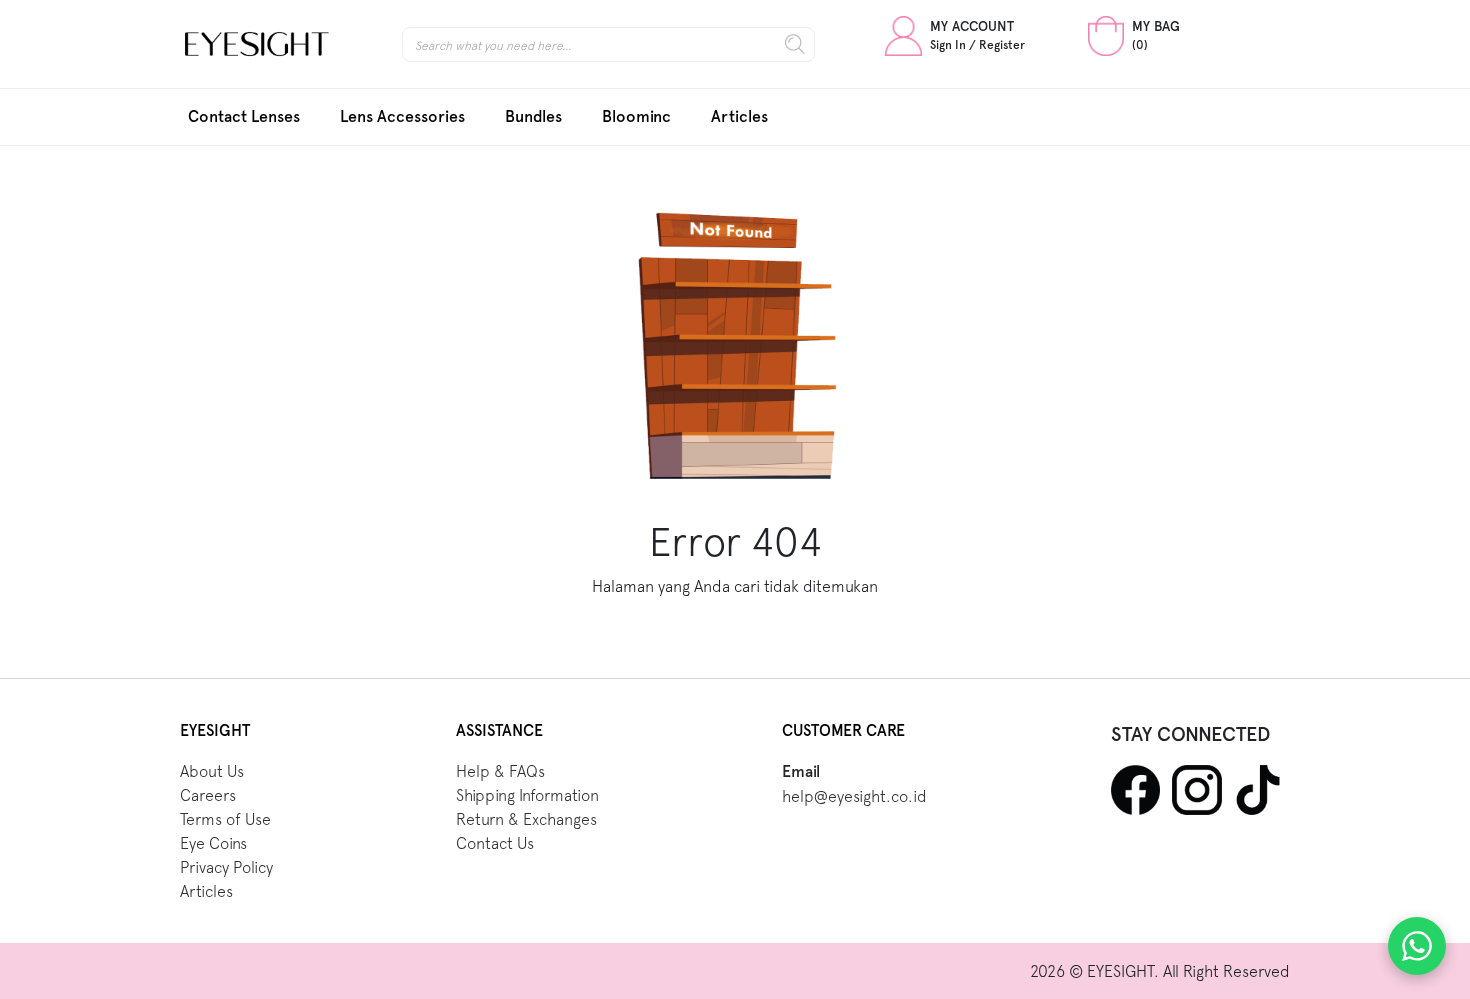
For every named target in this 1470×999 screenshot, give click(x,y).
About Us (212, 771)
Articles (739, 116)
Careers (208, 795)
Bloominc (636, 116)
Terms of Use (225, 819)
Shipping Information (527, 795)
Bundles (533, 116)
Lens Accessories (402, 116)
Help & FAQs (500, 771)
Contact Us (495, 843)
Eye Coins (213, 843)
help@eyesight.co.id (854, 796)
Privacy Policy (226, 867)
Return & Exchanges (526, 819)
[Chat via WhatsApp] (1417, 946)
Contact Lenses (244, 116)
